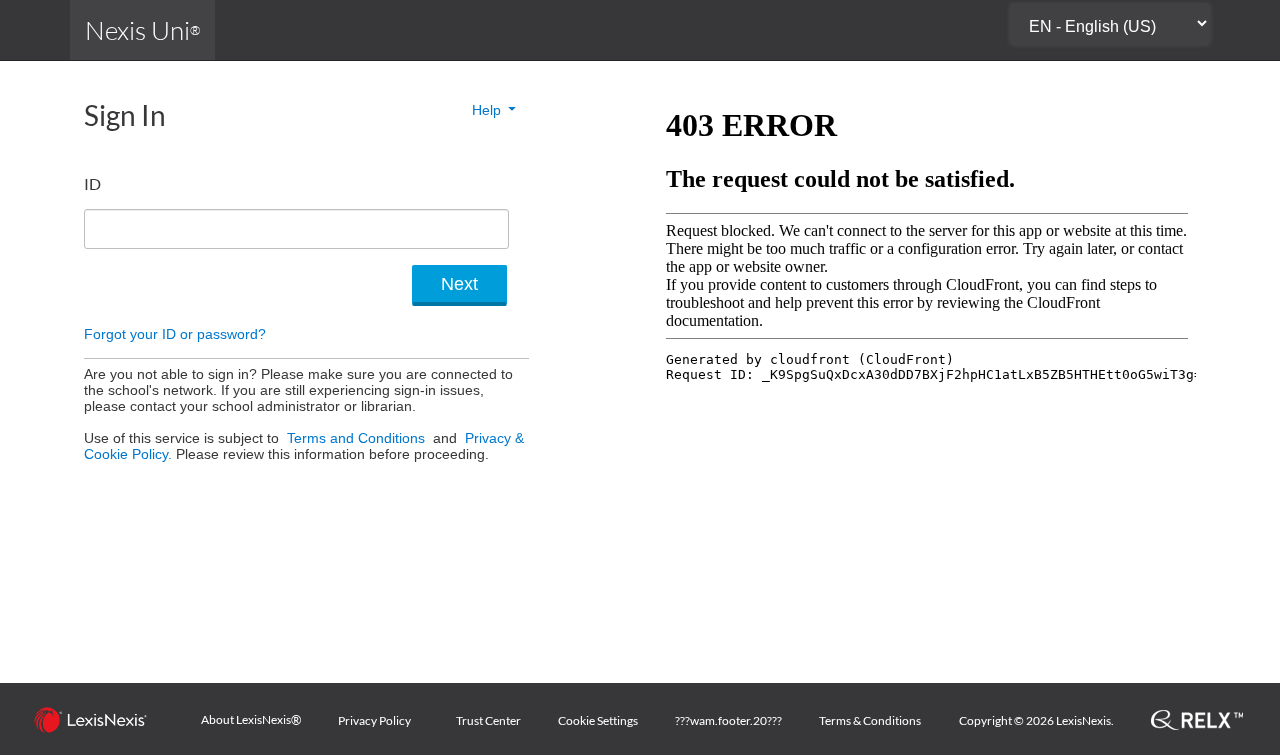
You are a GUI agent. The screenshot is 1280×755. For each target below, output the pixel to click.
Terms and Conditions (358, 438)
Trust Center (488, 720)
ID (92, 183)
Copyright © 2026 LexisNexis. (1036, 720)
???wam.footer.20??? (728, 720)
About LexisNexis (251, 720)
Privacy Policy (374, 720)
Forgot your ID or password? (175, 334)
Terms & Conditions (870, 720)
